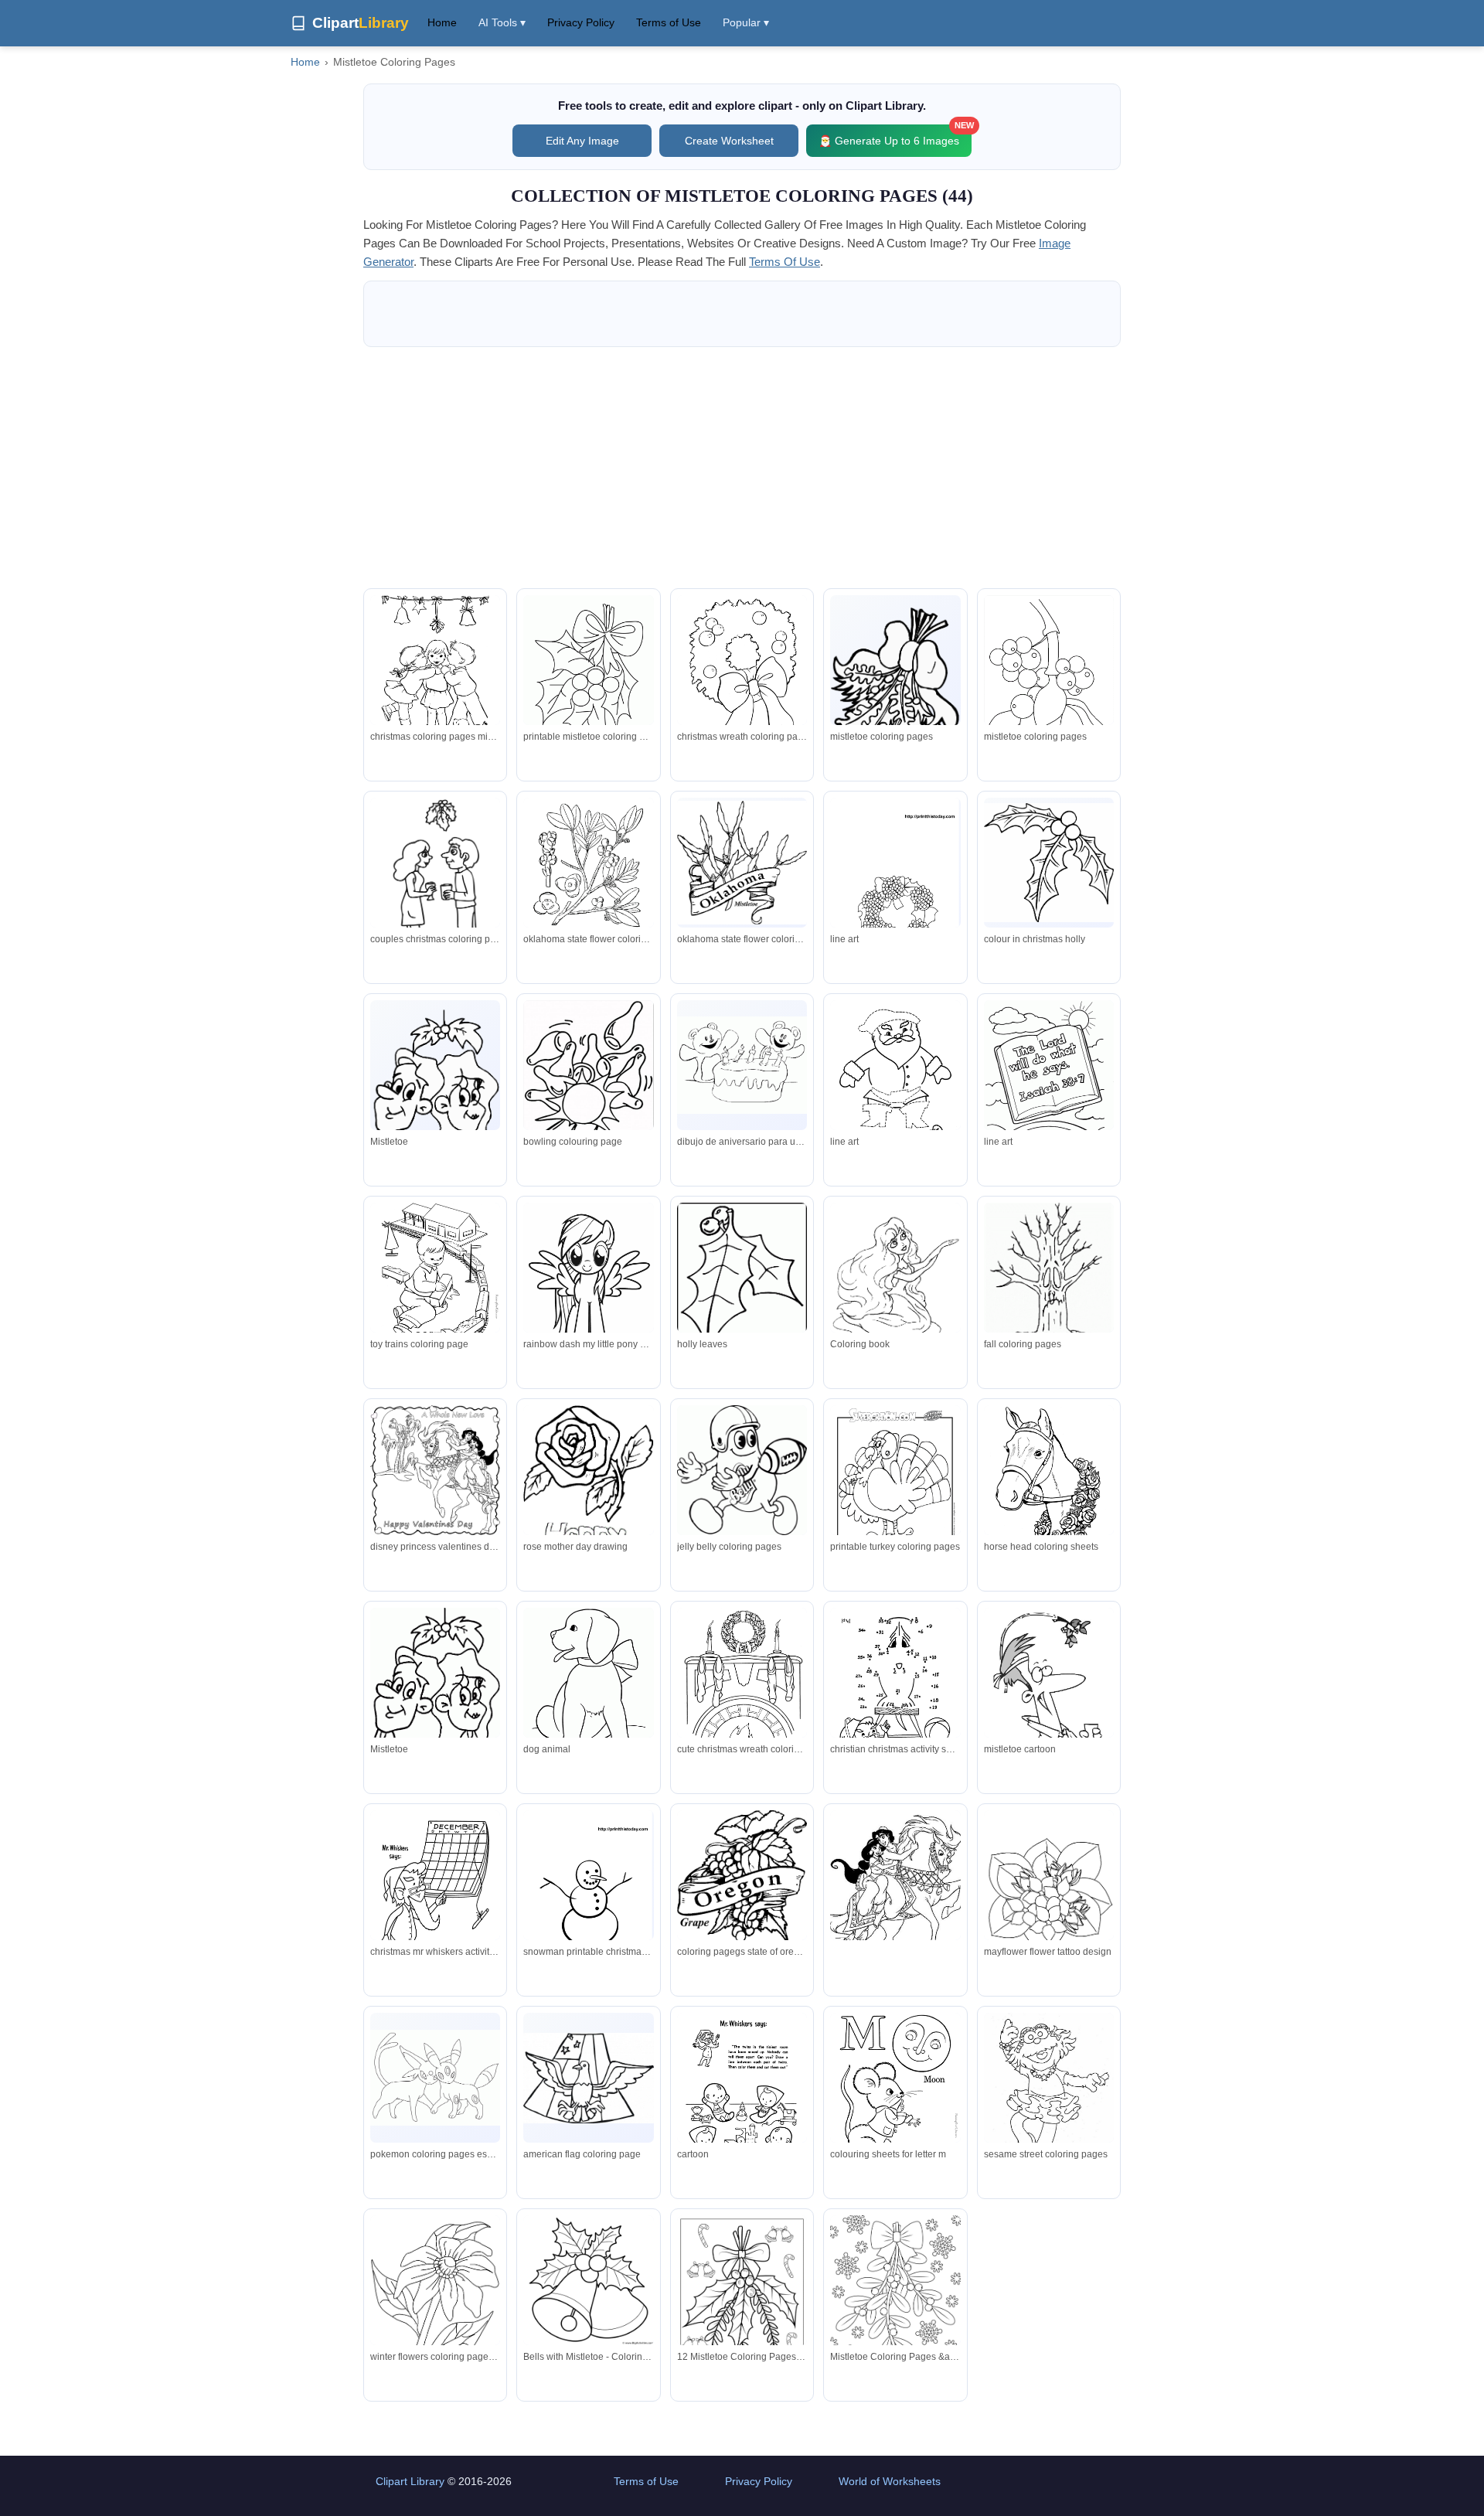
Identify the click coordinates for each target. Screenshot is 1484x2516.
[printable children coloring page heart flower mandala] (435, 1282)
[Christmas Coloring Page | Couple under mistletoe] (435, 881)
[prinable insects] (1049, 1286)
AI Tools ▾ (502, 22)
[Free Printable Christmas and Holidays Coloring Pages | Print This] (588, 1895)
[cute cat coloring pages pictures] (588, 1492)
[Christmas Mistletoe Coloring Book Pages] (895, 682)
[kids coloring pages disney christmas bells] (895, 1289)
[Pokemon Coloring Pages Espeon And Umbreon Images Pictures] (435, 2078)
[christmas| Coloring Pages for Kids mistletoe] (742, 1290)
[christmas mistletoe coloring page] (588, 1284)
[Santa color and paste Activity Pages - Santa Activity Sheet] (895, 1080)
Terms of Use (669, 22)
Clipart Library (410, 2481)
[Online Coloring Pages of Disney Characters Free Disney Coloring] (895, 1900)
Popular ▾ (746, 22)
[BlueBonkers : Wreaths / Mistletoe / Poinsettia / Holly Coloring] (742, 1687)
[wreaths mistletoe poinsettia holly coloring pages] (742, 675)
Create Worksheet (729, 141)
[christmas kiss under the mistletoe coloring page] (435, 1470)
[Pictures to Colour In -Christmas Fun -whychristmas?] (1049, 863)
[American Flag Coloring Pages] (588, 2078)
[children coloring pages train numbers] (1049, 1080)
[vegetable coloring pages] (742, 1470)
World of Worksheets (890, 2481)
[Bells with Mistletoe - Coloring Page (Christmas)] (588, 2280)
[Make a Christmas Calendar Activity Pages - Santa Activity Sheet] (435, 1890)
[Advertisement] (742, 468)
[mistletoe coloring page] (588, 1081)
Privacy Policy (581, 22)
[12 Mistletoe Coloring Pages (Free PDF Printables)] (742, 2300)
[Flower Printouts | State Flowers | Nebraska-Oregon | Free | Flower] (588, 882)
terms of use (785, 262)
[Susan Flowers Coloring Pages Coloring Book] (435, 2302)
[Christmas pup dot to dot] (895, 1687)
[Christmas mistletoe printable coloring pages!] (435, 675)
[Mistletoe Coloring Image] (435, 1087)
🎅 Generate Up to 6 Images (895, 136)
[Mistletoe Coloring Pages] (435, 1685)
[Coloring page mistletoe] (1049, 1700)
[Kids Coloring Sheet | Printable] (895, 2092)
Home (442, 22)
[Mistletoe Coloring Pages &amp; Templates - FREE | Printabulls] (895, 2300)
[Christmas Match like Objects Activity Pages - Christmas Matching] (742, 2092)
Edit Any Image (582, 141)
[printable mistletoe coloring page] (895, 882)
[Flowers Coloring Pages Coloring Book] (1049, 1897)
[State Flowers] (742, 863)
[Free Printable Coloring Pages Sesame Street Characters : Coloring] (1049, 2097)
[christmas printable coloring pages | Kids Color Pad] (588, 679)
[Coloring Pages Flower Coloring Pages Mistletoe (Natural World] (1049, 682)
